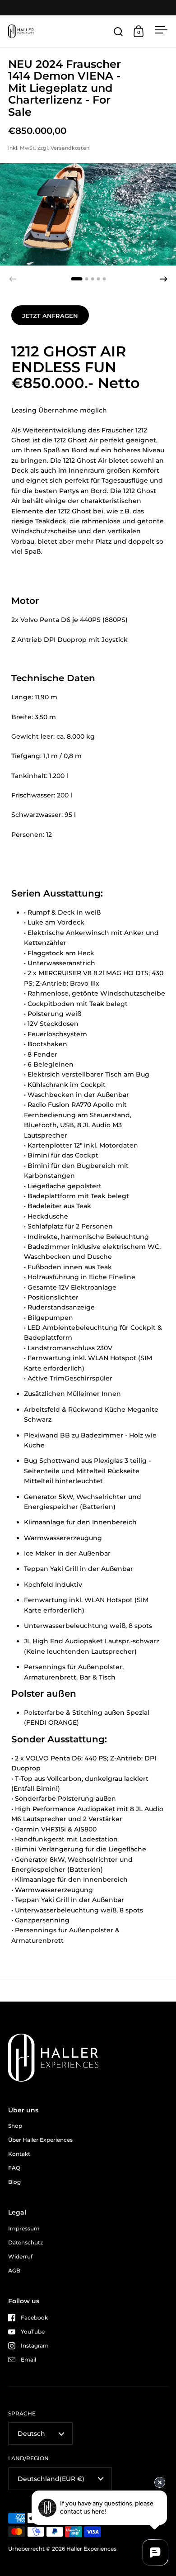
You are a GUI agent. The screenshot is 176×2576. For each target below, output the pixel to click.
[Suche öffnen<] (118, 31)
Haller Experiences (91, 2549)
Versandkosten (70, 148)
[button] (164, 279)
